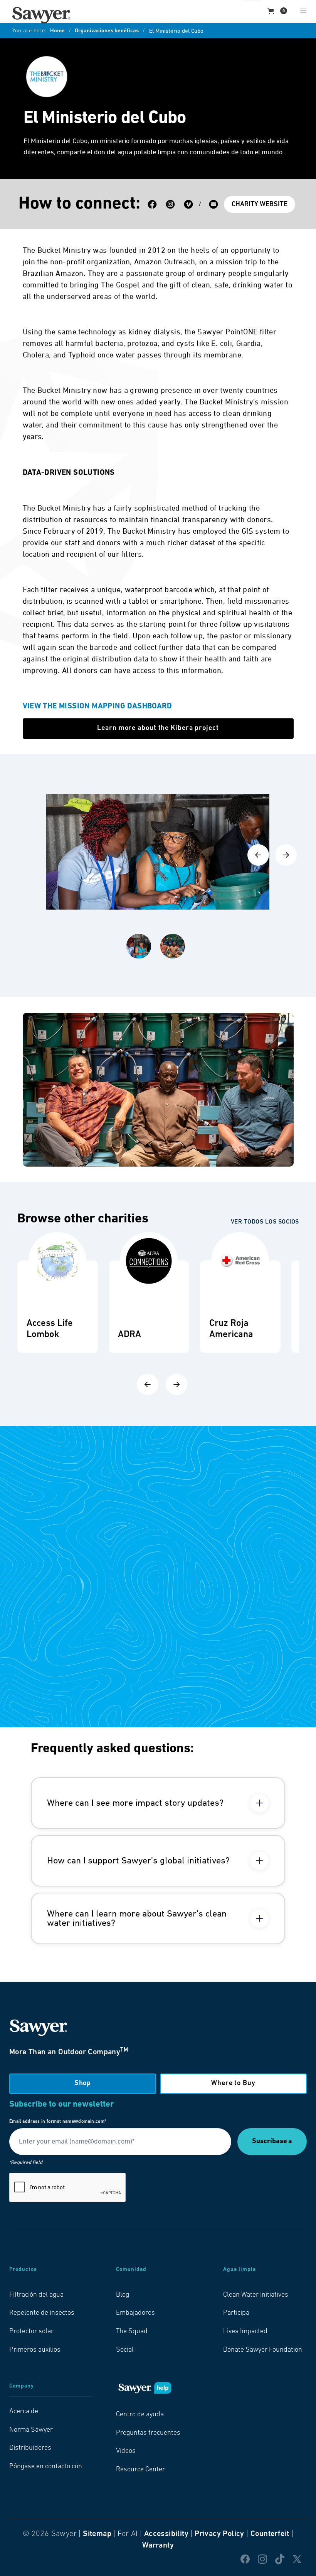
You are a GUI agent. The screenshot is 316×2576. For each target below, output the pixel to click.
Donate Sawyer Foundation (263, 2350)
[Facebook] (152, 204)
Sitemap (97, 2534)
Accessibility (166, 2534)
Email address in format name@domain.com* (58, 2122)
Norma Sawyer (31, 2430)
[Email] (213, 204)
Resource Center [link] (140, 2470)
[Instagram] (170, 204)
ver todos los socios (265, 1222)
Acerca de (24, 2412)
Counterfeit (270, 2534)
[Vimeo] (188, 204)
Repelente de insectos (42, 2313)
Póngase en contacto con (46, 2467)
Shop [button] (83, 2084)
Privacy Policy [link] (219, 2534)
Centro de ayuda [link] (140, 2415)
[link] (41, 15)
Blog (123, 2295)
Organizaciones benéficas (107, 31)
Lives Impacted (245, 2332)
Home (57, 31)
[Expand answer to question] (259, 1803)
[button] (277, 11)
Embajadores (135, 2313)
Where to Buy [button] (233, 2084)
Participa (236, 2313)
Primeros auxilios (35, 2350)
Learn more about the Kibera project (158, 728)
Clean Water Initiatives (256, 2295)
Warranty (158, 2546)
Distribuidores (30, 2448)
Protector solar (31, 2332)
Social (125, 2350)
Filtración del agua (36, 2295)
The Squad (132, 2332)
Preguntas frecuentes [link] (148, 2433)
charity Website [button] (260, 205)
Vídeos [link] (126, 2451)
